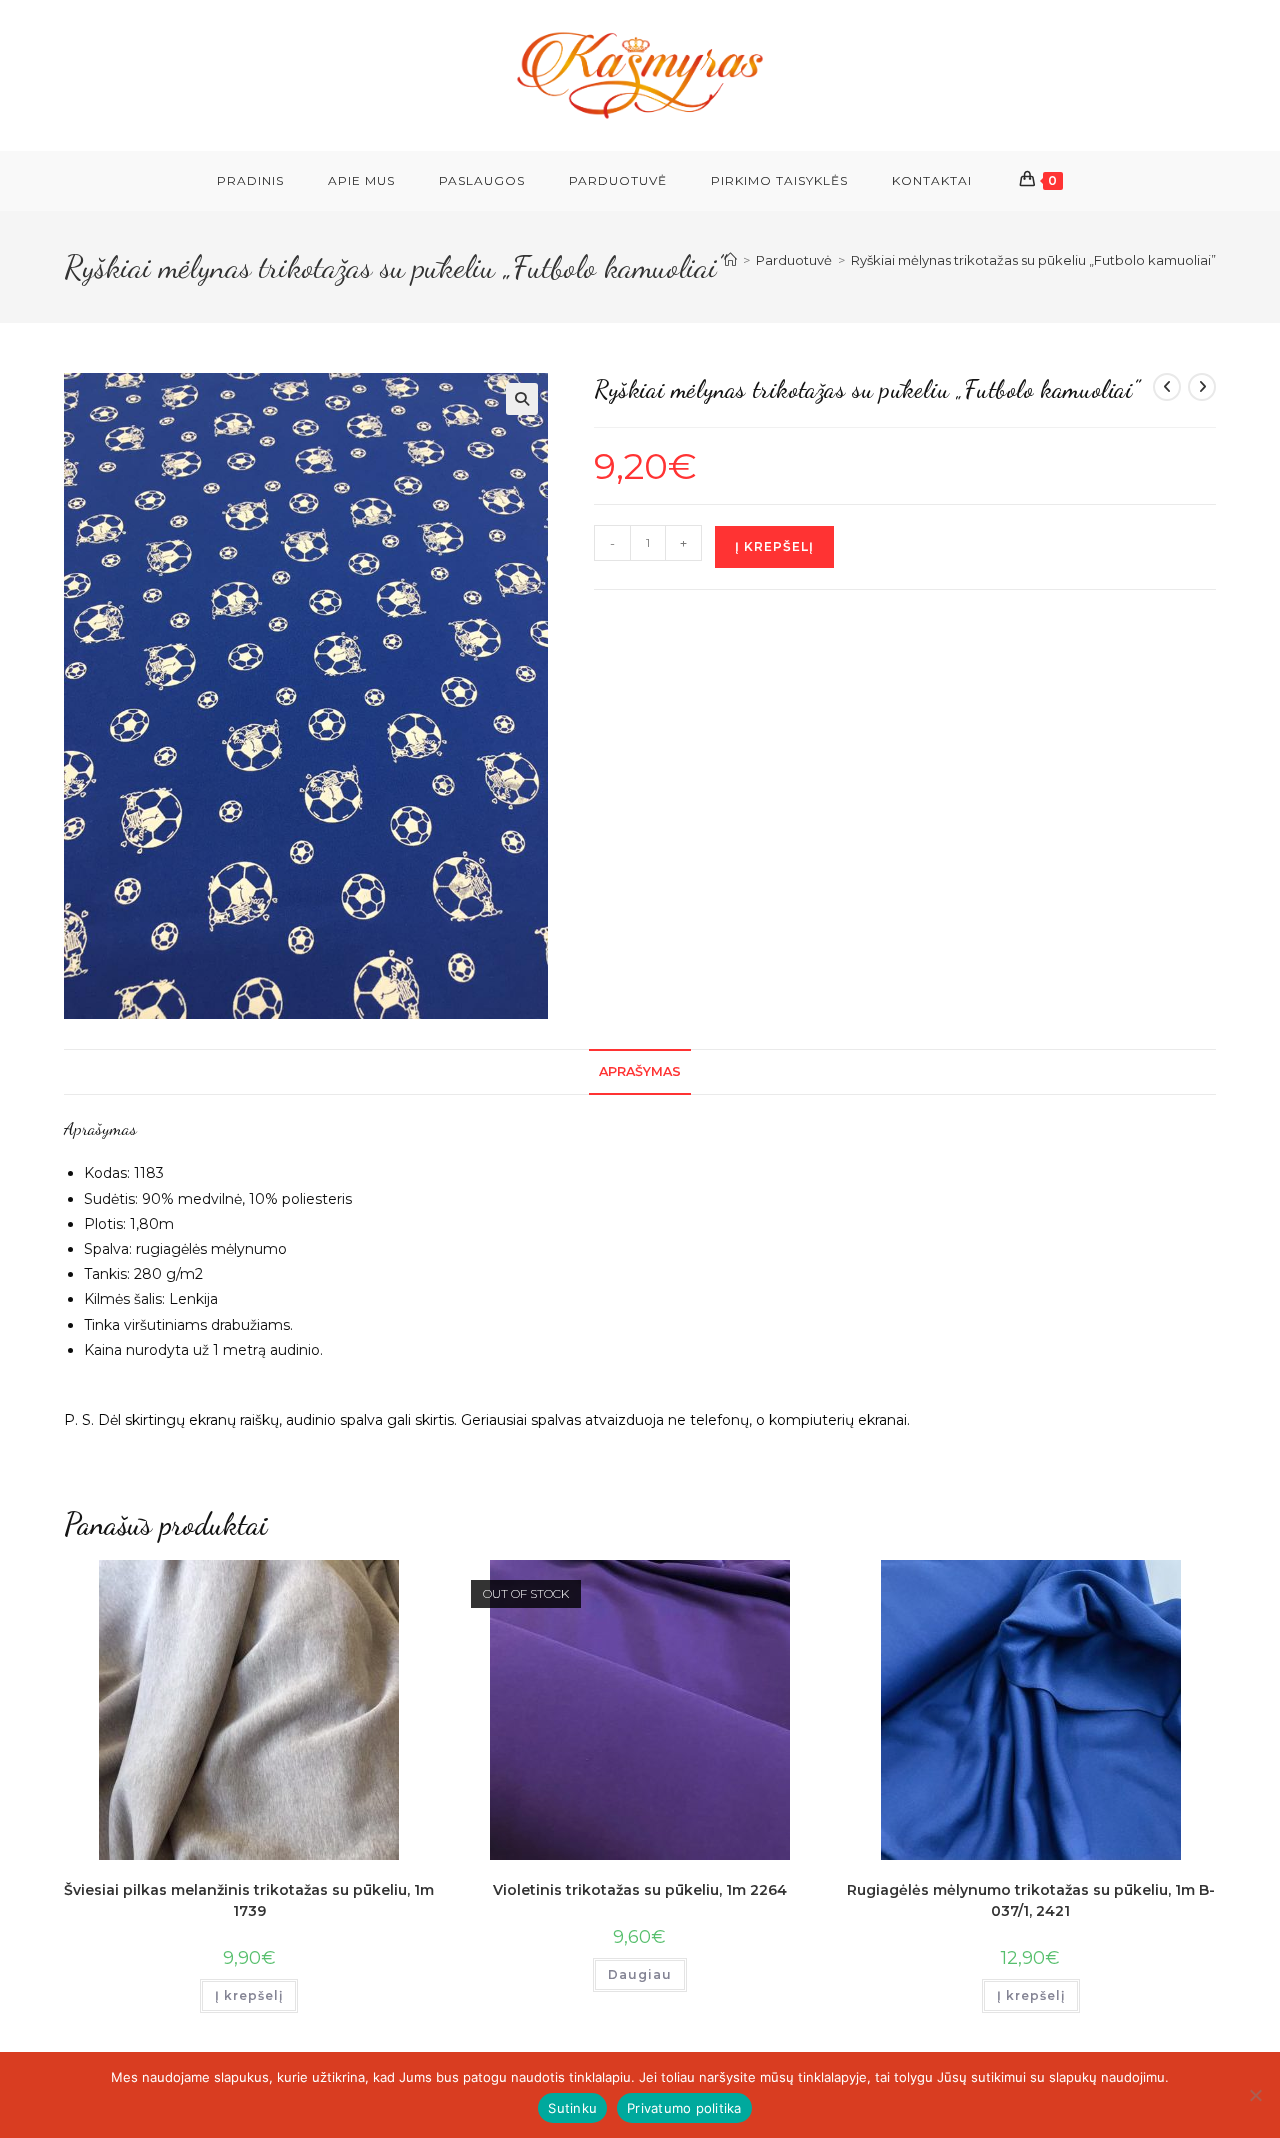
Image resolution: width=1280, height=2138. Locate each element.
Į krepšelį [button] (249, 1995)
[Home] (730, 260)
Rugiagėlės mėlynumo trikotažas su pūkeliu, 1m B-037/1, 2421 (1031, 1900)
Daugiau (640, 1974)
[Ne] (1255, 2095)
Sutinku (572, 2108)
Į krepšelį (774, 546)
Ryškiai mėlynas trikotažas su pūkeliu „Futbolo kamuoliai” (1033, 260)
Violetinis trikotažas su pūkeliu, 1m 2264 (640, 1890)
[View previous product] (1167, 387)
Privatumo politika (684, 2108)
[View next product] (1202, 387)
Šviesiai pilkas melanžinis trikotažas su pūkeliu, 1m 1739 (249, 1900)
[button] (522, 399)
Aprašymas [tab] (640, 1071)
